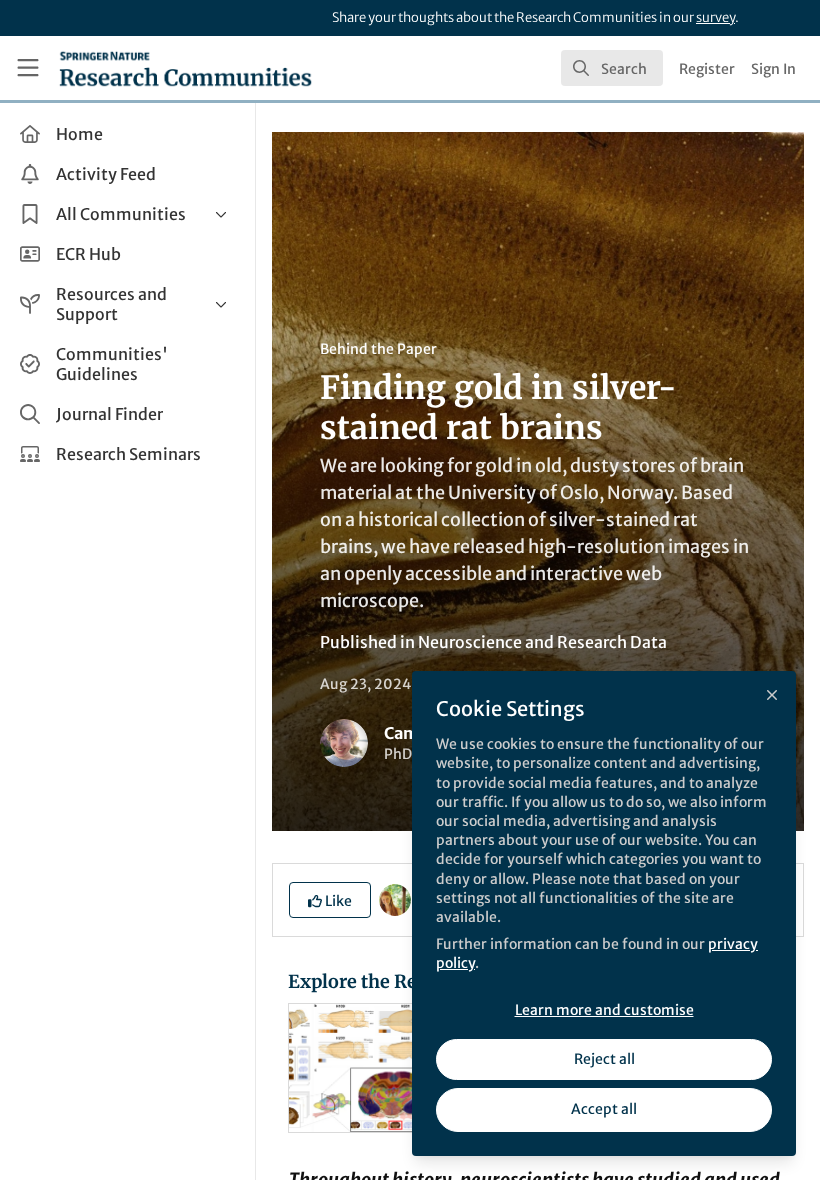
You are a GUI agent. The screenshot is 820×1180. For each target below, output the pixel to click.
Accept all (604, 1109)
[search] (612, 68)
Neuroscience (470, 642)
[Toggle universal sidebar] (28, 68)
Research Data (612, 642)
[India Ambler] (395, 898)
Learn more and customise (604, 1010)
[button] (330, 900)
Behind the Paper (378, 349)
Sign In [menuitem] (773, 69)
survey (715, 17)
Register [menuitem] (707, 69)
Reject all (604, 1059)
